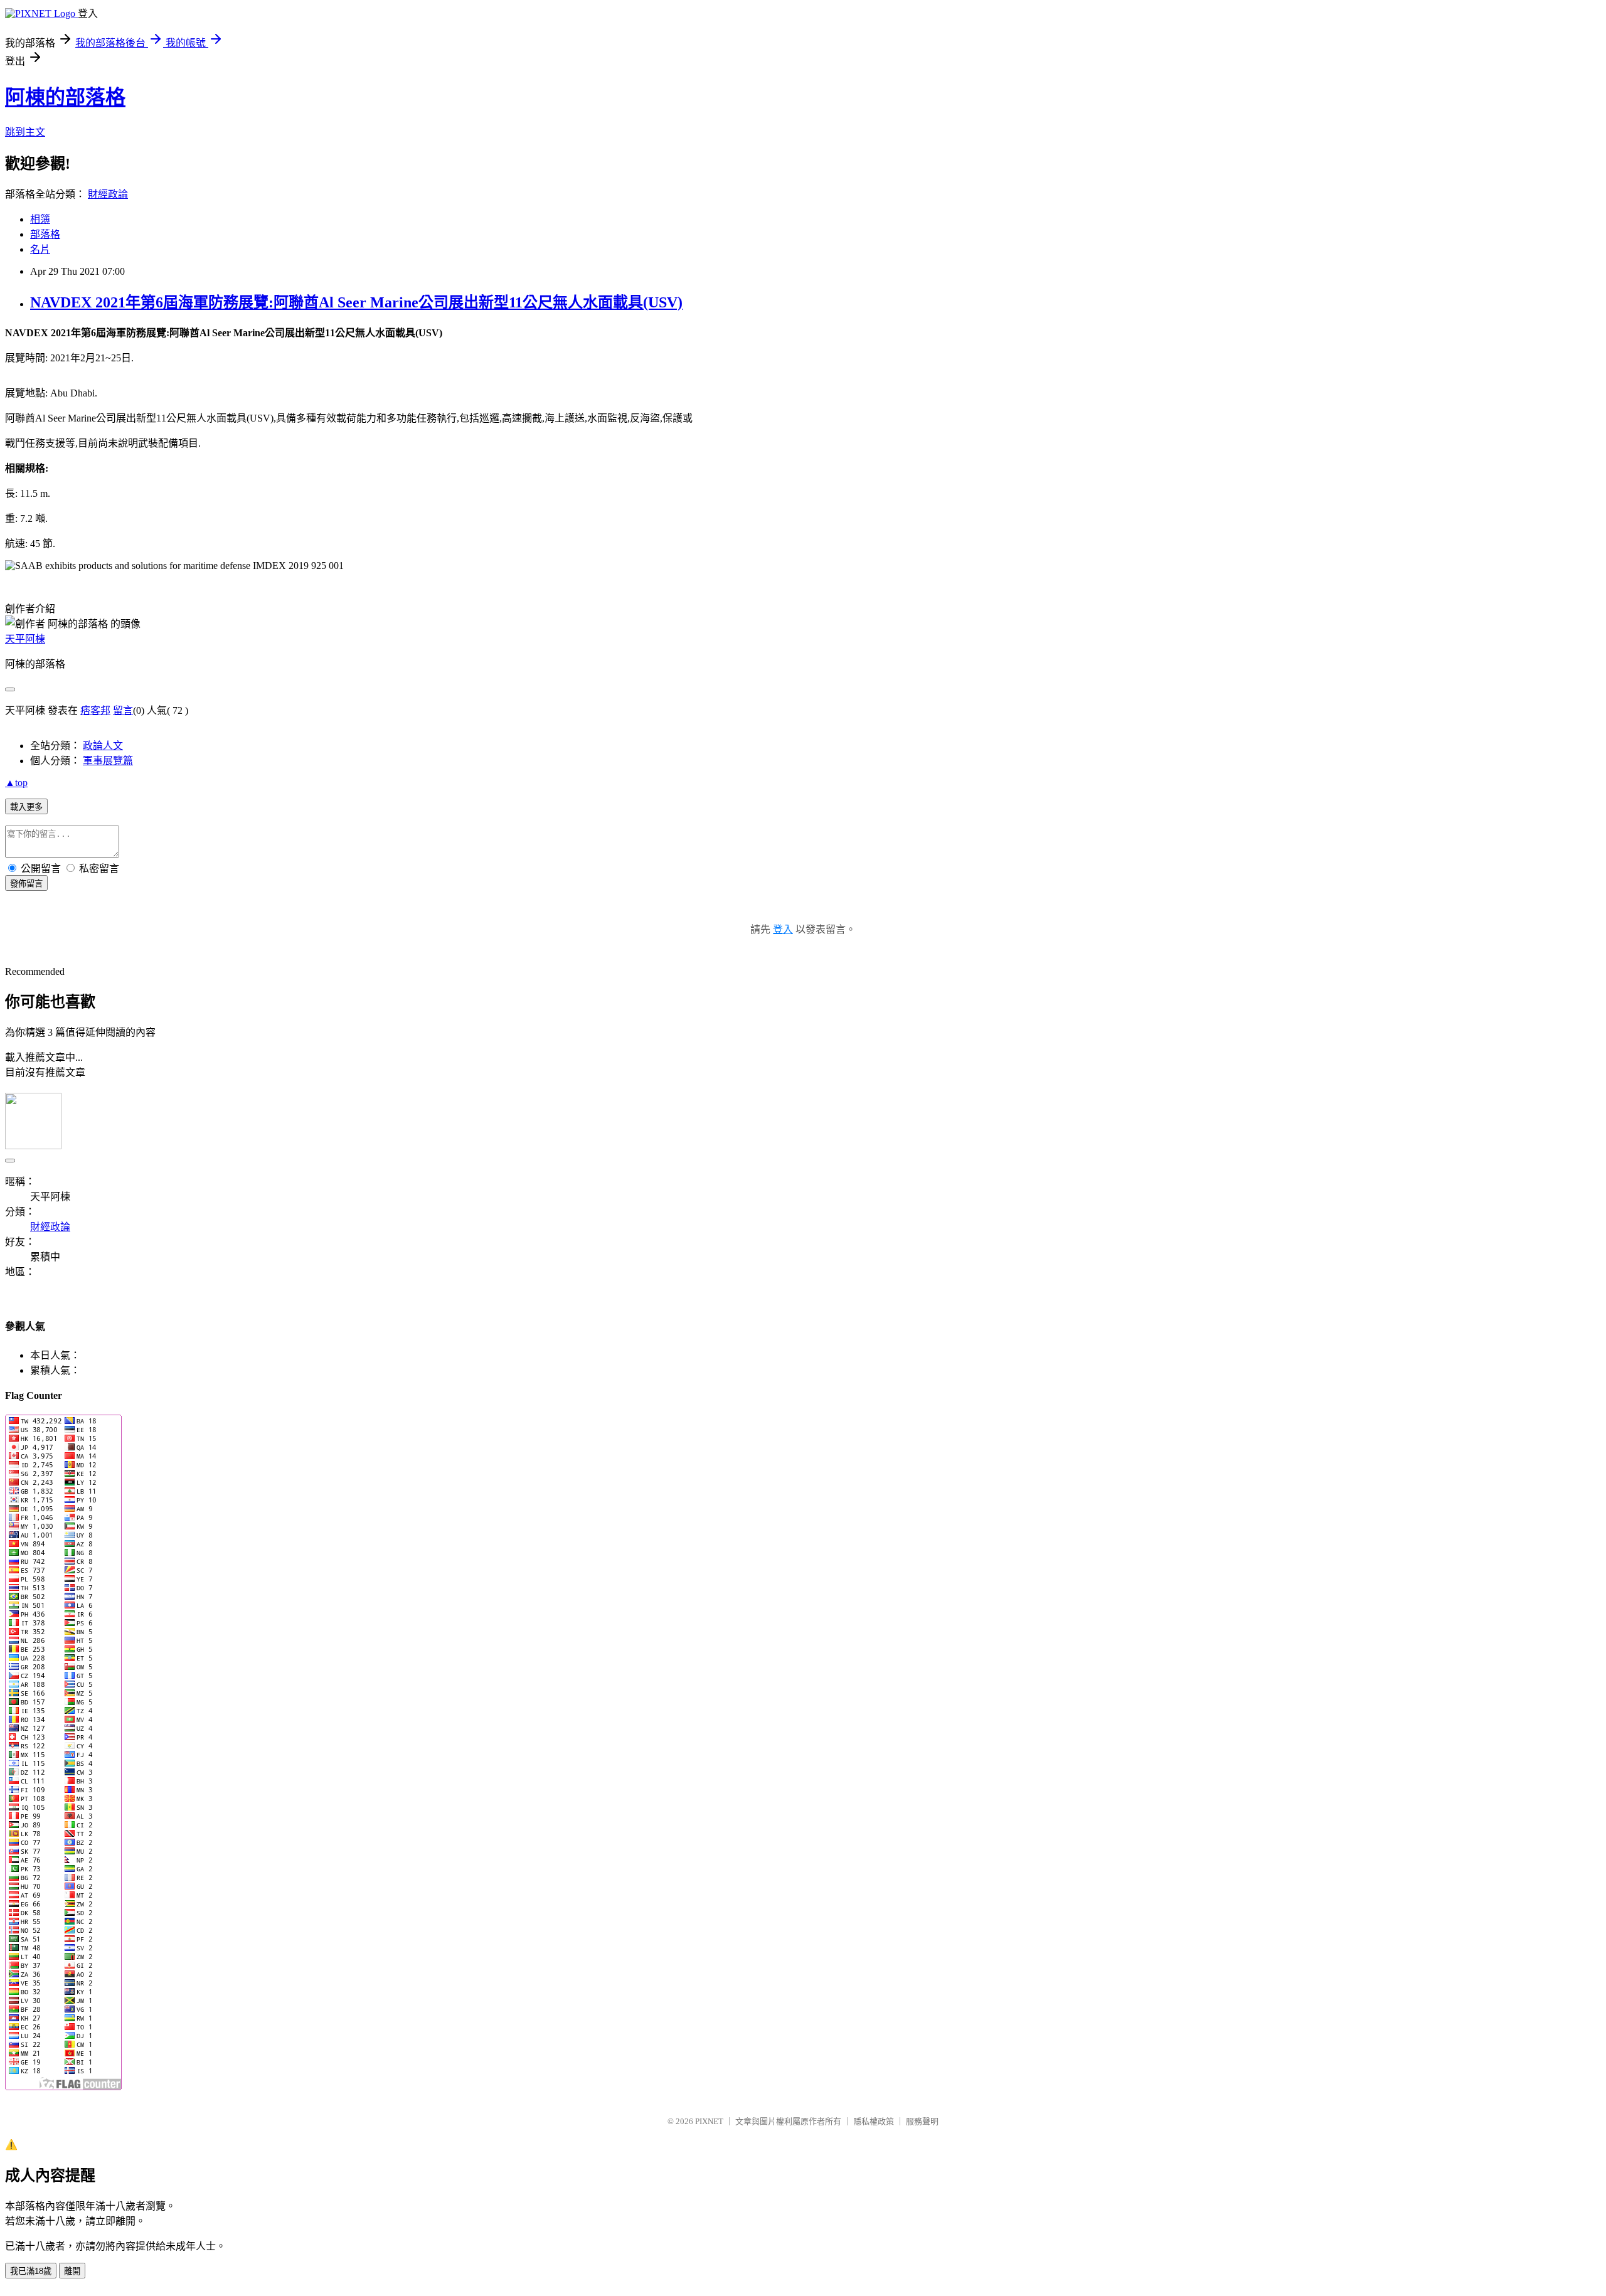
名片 (40, 249)
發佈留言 (26, 884)
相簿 (40, 219)
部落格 (45, 234)
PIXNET (709, 2121)
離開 (72, 2271)
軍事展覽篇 (108, 761)
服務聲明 (922, 2121)
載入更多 (26, 807)
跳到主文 (25, 132)
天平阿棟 (25, 639)
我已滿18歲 (31, 2271)
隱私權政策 (874, 2121)
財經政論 (108, 194)
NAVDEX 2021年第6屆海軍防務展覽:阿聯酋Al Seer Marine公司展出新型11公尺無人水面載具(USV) (356, 302)
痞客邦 (95, 710)
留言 (123, 710)
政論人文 (103, 746)
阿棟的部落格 (65, 97)
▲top (16, 783)
